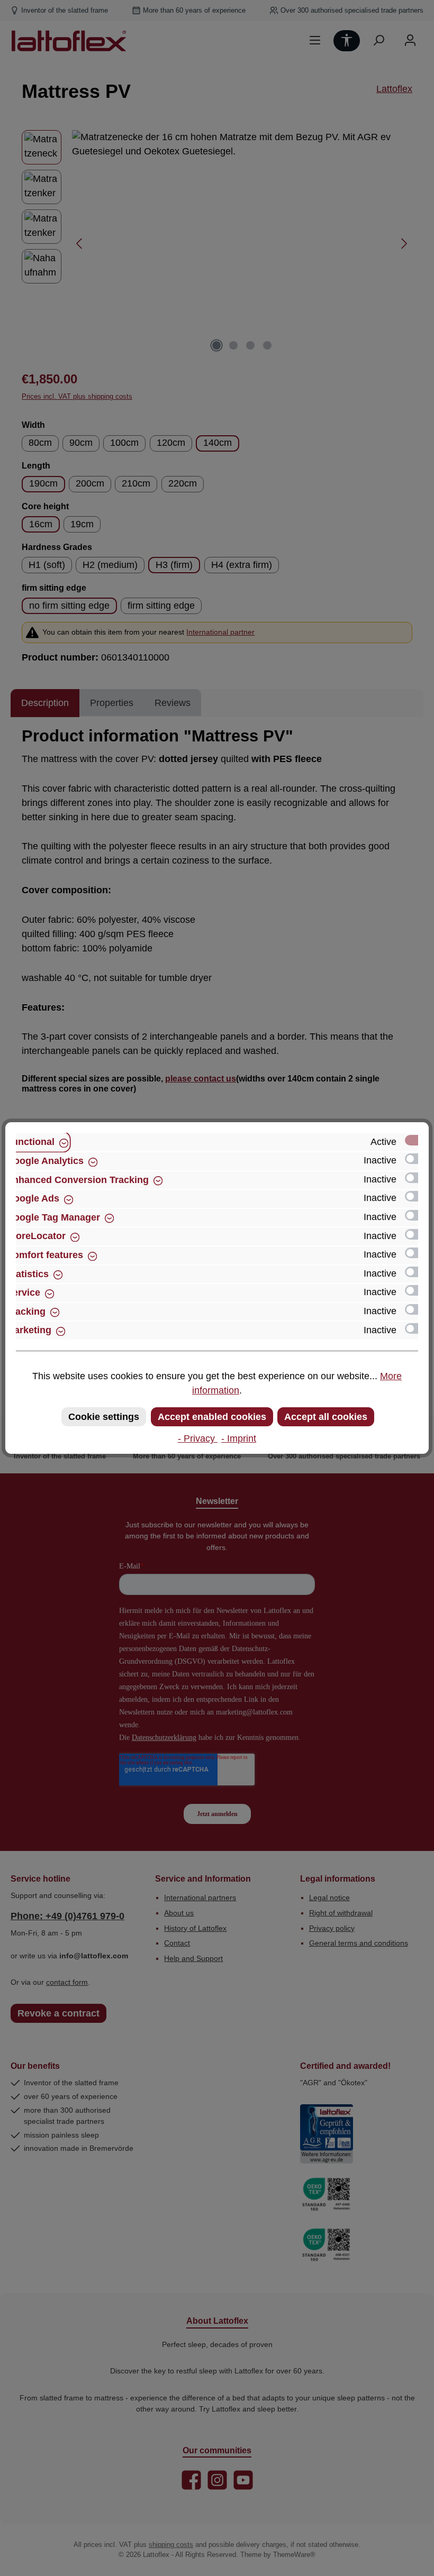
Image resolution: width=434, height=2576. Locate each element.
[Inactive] (417, 1159)
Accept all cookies (326, 1417)
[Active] (417, 1140)
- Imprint (239, 1438)
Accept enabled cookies (212, 1417)
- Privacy (198, 1438)
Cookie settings (104, 1417)
